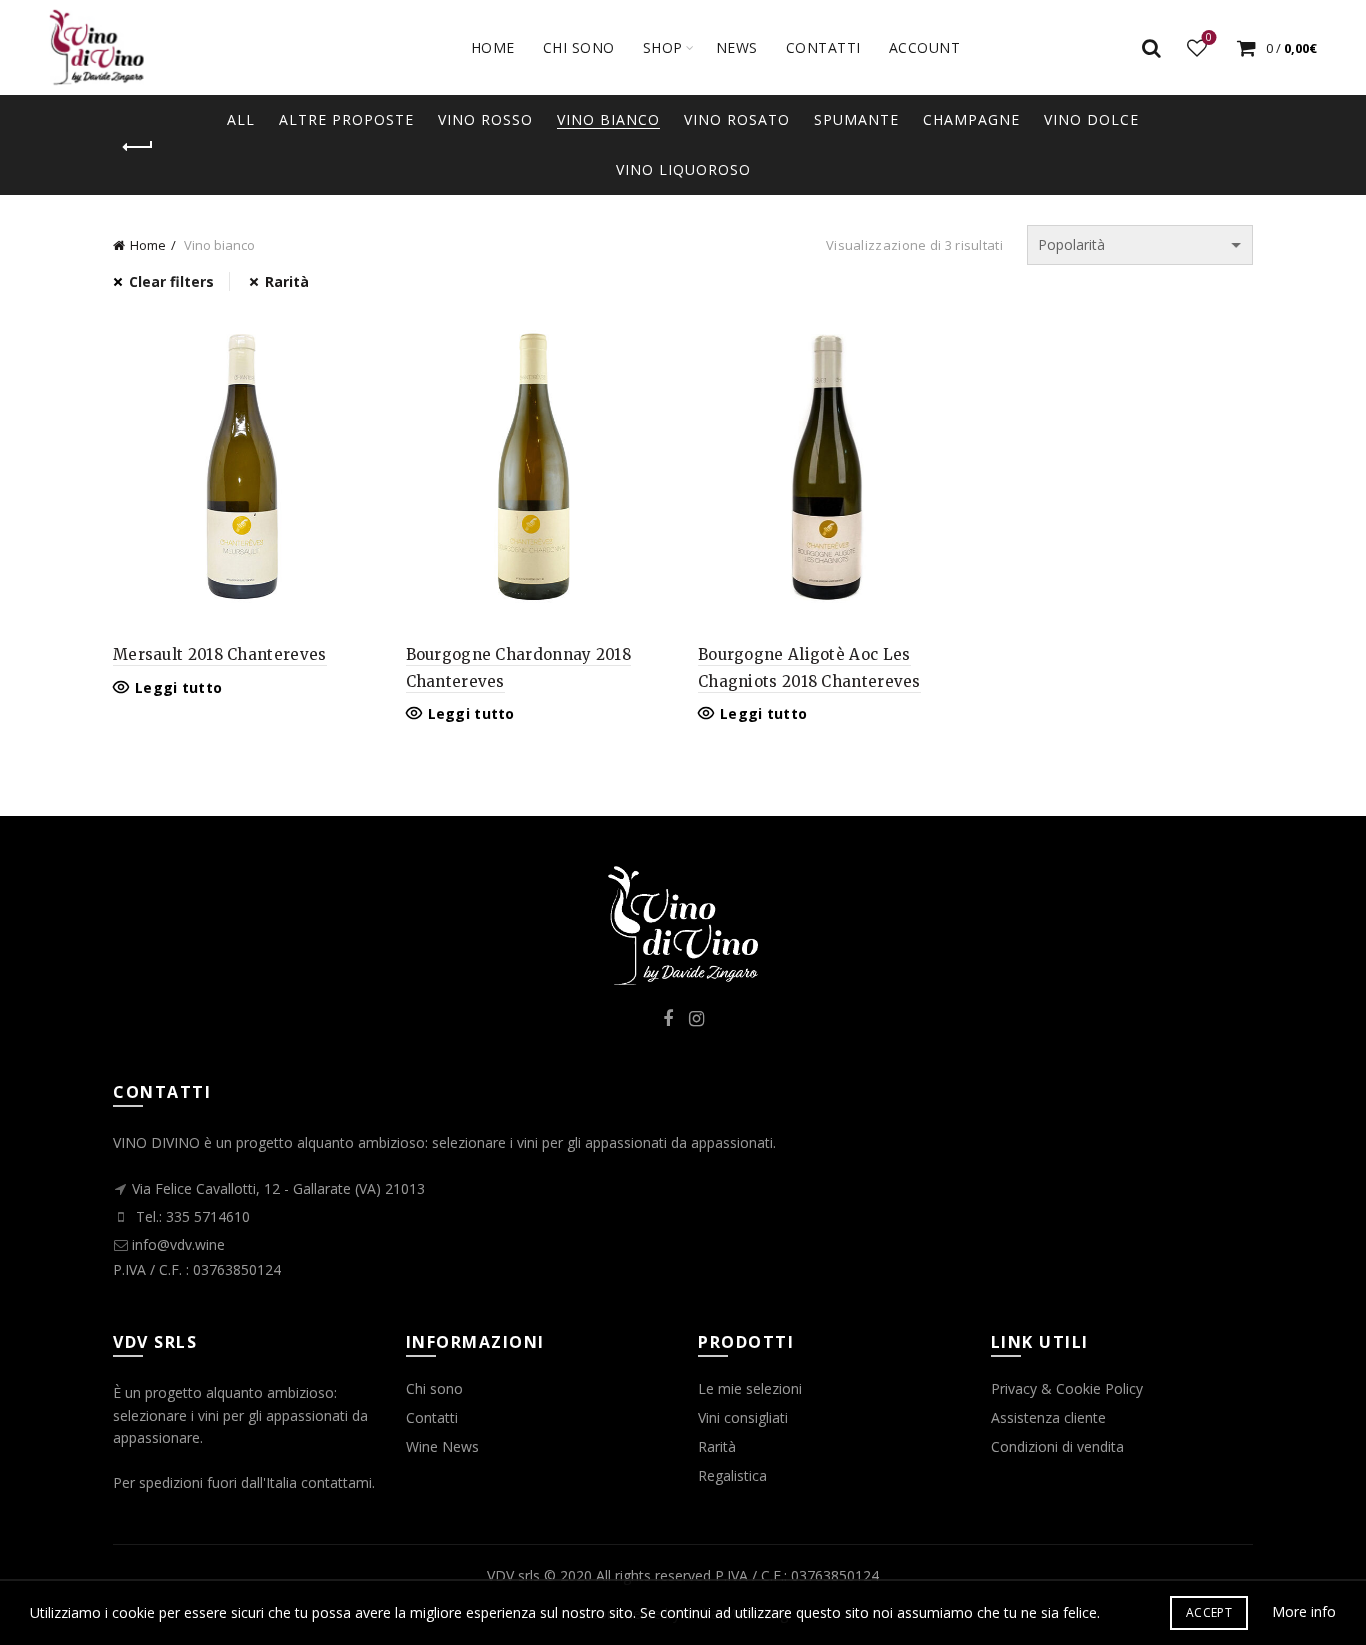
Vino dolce (1091, 119)
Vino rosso (485, 119)
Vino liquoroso (683, 169)
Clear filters (171, 281)
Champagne (971, 119)
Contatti (432, 1417)
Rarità (287, 281)
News (737, 47)
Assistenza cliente (1048, 1417)
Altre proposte (346, 119)
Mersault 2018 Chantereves (220, 654)
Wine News (442, 1446)
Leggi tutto (178, 688)
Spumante (856, 119)
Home (493, 47)
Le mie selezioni (750, 1388)
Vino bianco (608, 119)
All (241, 119)
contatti (823, 47)
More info (1304, 1611)
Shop (663, 47)
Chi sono (579, 47)
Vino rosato (737, 119)
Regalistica (732, 1475)
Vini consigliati (743, 1417)
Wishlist (1209, 38)
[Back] (138, 147)
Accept (1209, 1612)
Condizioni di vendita (1057, 1446)
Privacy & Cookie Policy (1067, 1388)
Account (925, 47)
